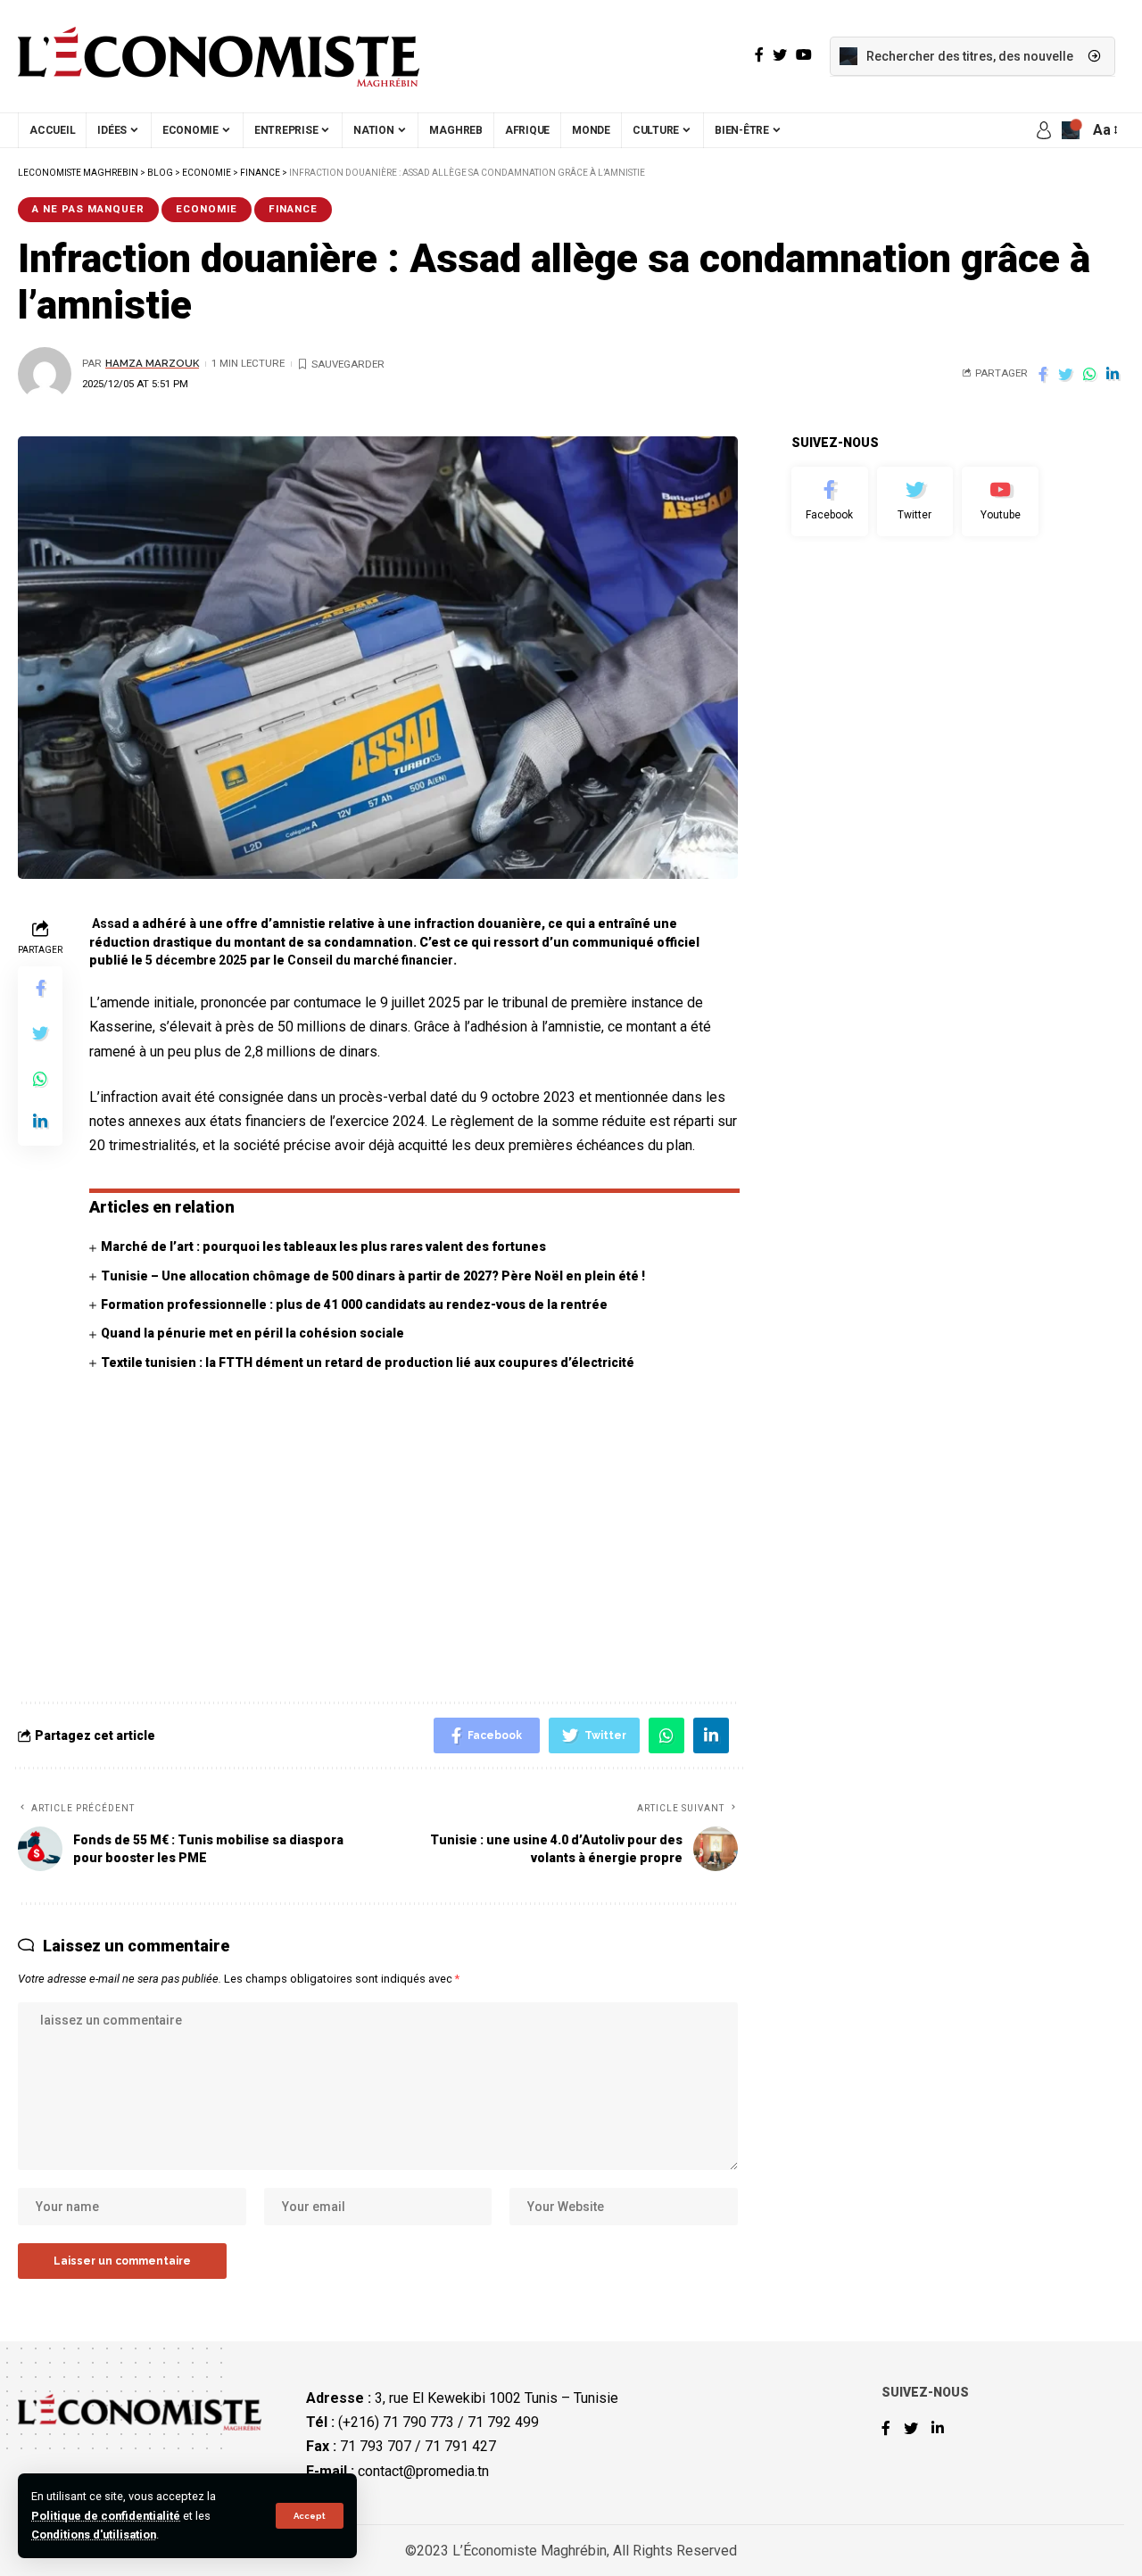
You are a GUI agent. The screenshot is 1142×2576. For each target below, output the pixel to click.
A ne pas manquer (88, 209)
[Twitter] (915, 501)
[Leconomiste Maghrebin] (219, 56)
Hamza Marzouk (152, 363)
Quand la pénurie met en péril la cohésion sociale (252, 1333)
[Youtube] (1000, 501)
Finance (293, 209)
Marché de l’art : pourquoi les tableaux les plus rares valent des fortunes (323, 1247)
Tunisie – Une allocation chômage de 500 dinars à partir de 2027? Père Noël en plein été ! (373, 1276)
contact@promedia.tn (423, 2471)
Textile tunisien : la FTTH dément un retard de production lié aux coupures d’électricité (368, 1363)
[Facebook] (830, 501)
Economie (207, 209)
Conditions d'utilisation (94, 2535)
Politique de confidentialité (106, 2516)
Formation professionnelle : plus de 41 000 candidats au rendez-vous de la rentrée (354, 1305)
